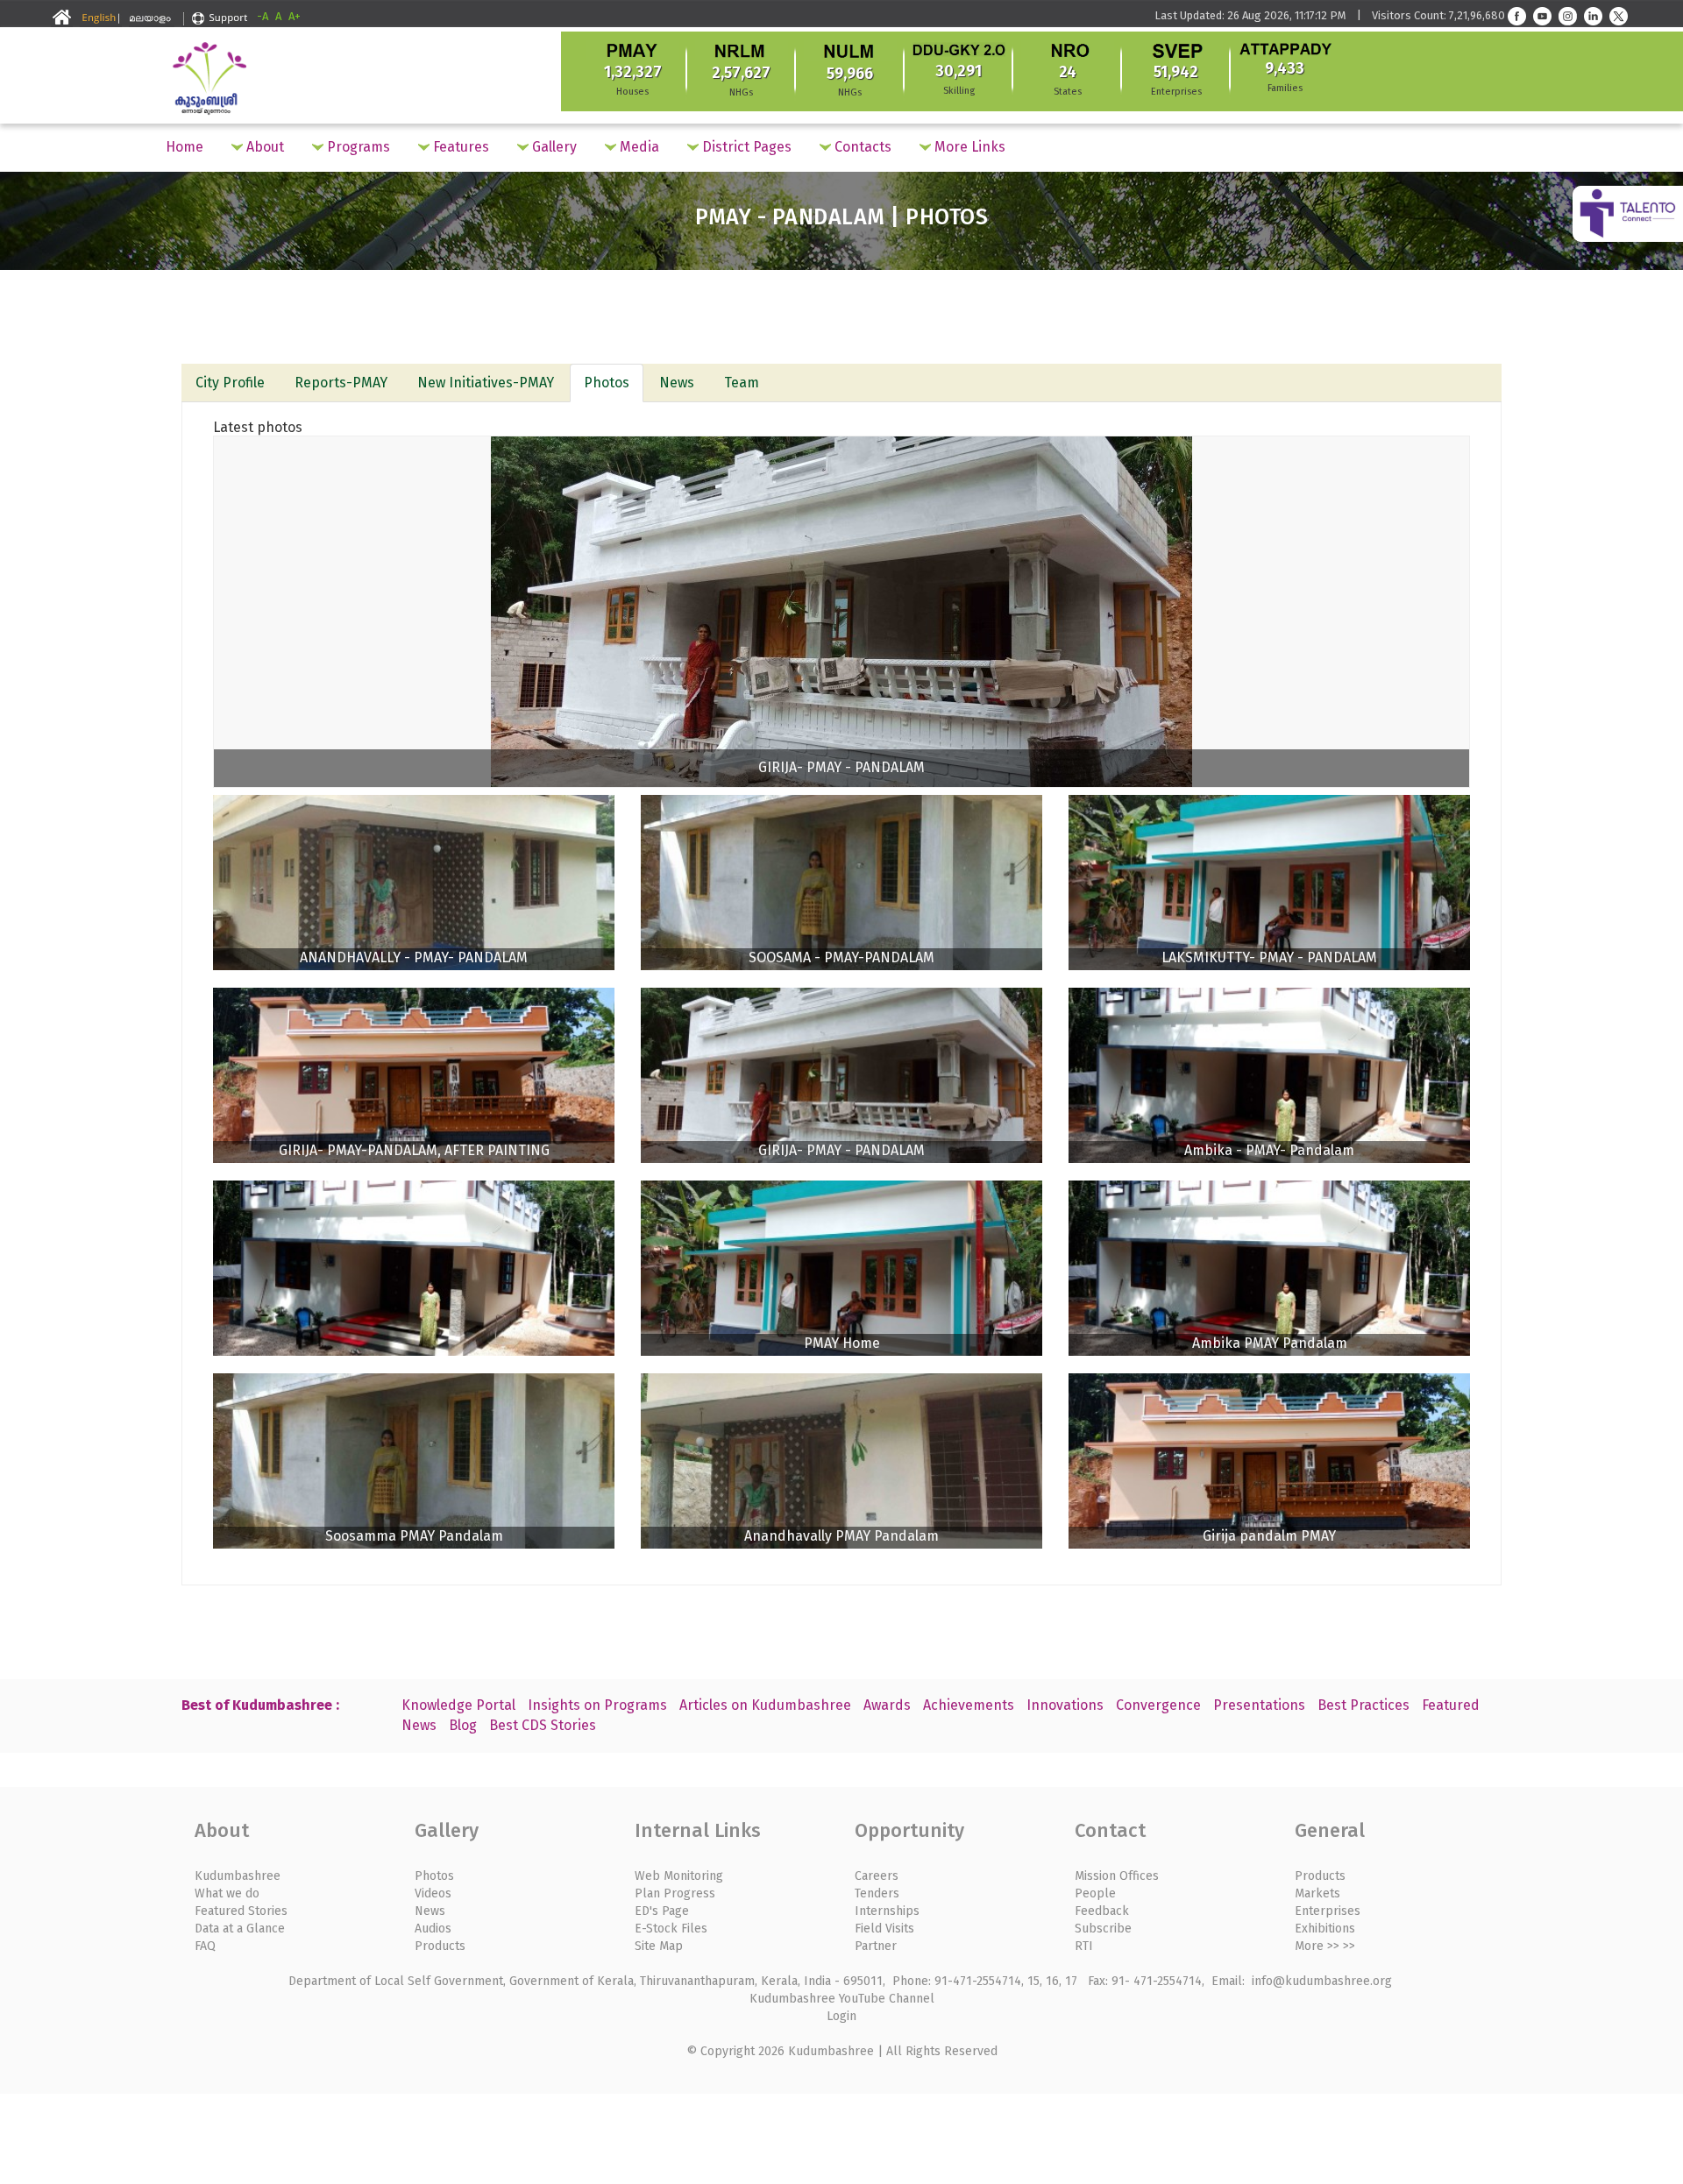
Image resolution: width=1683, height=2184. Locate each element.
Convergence (1158, 1705)
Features (459, 147)
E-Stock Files (671, 1929)
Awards (887, 1705)
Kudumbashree (238, 1876)
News (677, 383)
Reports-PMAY (341, 383)
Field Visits (884, 1929)
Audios (433, 1929)
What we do (227, 1893)
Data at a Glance (240, 1929)
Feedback (1102, 1911)
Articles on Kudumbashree (765, 1705)
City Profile (230, 383)
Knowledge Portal (458, 1705)
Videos (433, 1893)
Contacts (861, 147)
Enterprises (1328, 1911)
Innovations (1065, 1705)
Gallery (553, 147)
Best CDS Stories (543, 1725)
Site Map (659, 1946)
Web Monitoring (679, 1876)
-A (263, 16)
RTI (1084, 1946)
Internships (887, 1911)
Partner (876, 1946)
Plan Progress (675, 1893)
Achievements (969, 1705)
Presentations (1259, 1705)
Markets (1317, 1893)
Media (638, 147)
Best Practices (1363, 1705)
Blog (463, 1725)
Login (841, 2016)
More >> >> (1325, 1946)
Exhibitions (1325, 1929)
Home (185, 147)
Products (440, 1946)
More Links (968, 147)
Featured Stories (241, 1911)
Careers (877, 1876)
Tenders (877, 1893)
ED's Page (662, 1911)
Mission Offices (1117, 1876)
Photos (607, 383)
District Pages (745, 147)
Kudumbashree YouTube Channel (842, 1999)
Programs (357, 147)
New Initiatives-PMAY (486, 383)
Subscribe (1103, 1929)
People (1095, 1893)
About (263, 147)
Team (742, 383)
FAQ (205, 1946)
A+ (295, 16)
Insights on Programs (597, 1705)
